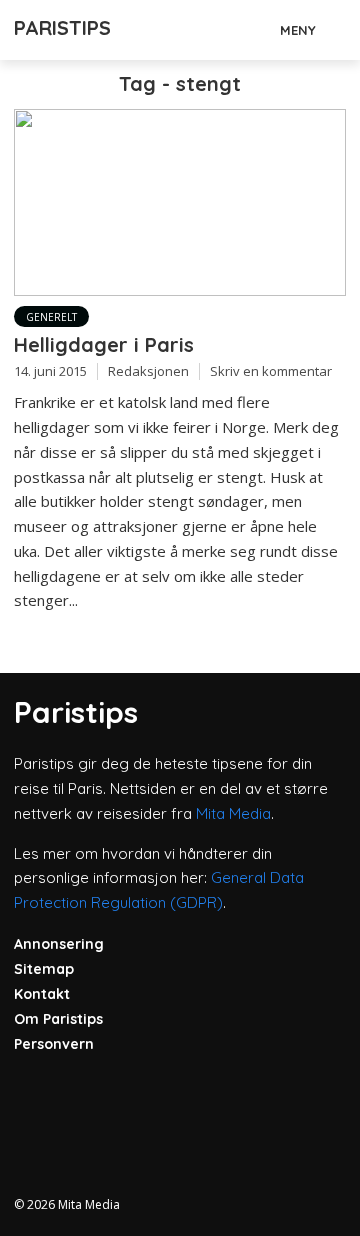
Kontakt (42, 994)
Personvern (54, 1044)
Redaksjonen (148, 371)
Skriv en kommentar (271, 371)
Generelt (51, 317)
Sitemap (44, 969)
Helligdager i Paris (104, 344)
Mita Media (233, 813)
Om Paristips (58, 1019)
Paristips (62, 27)
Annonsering (59, 944)
